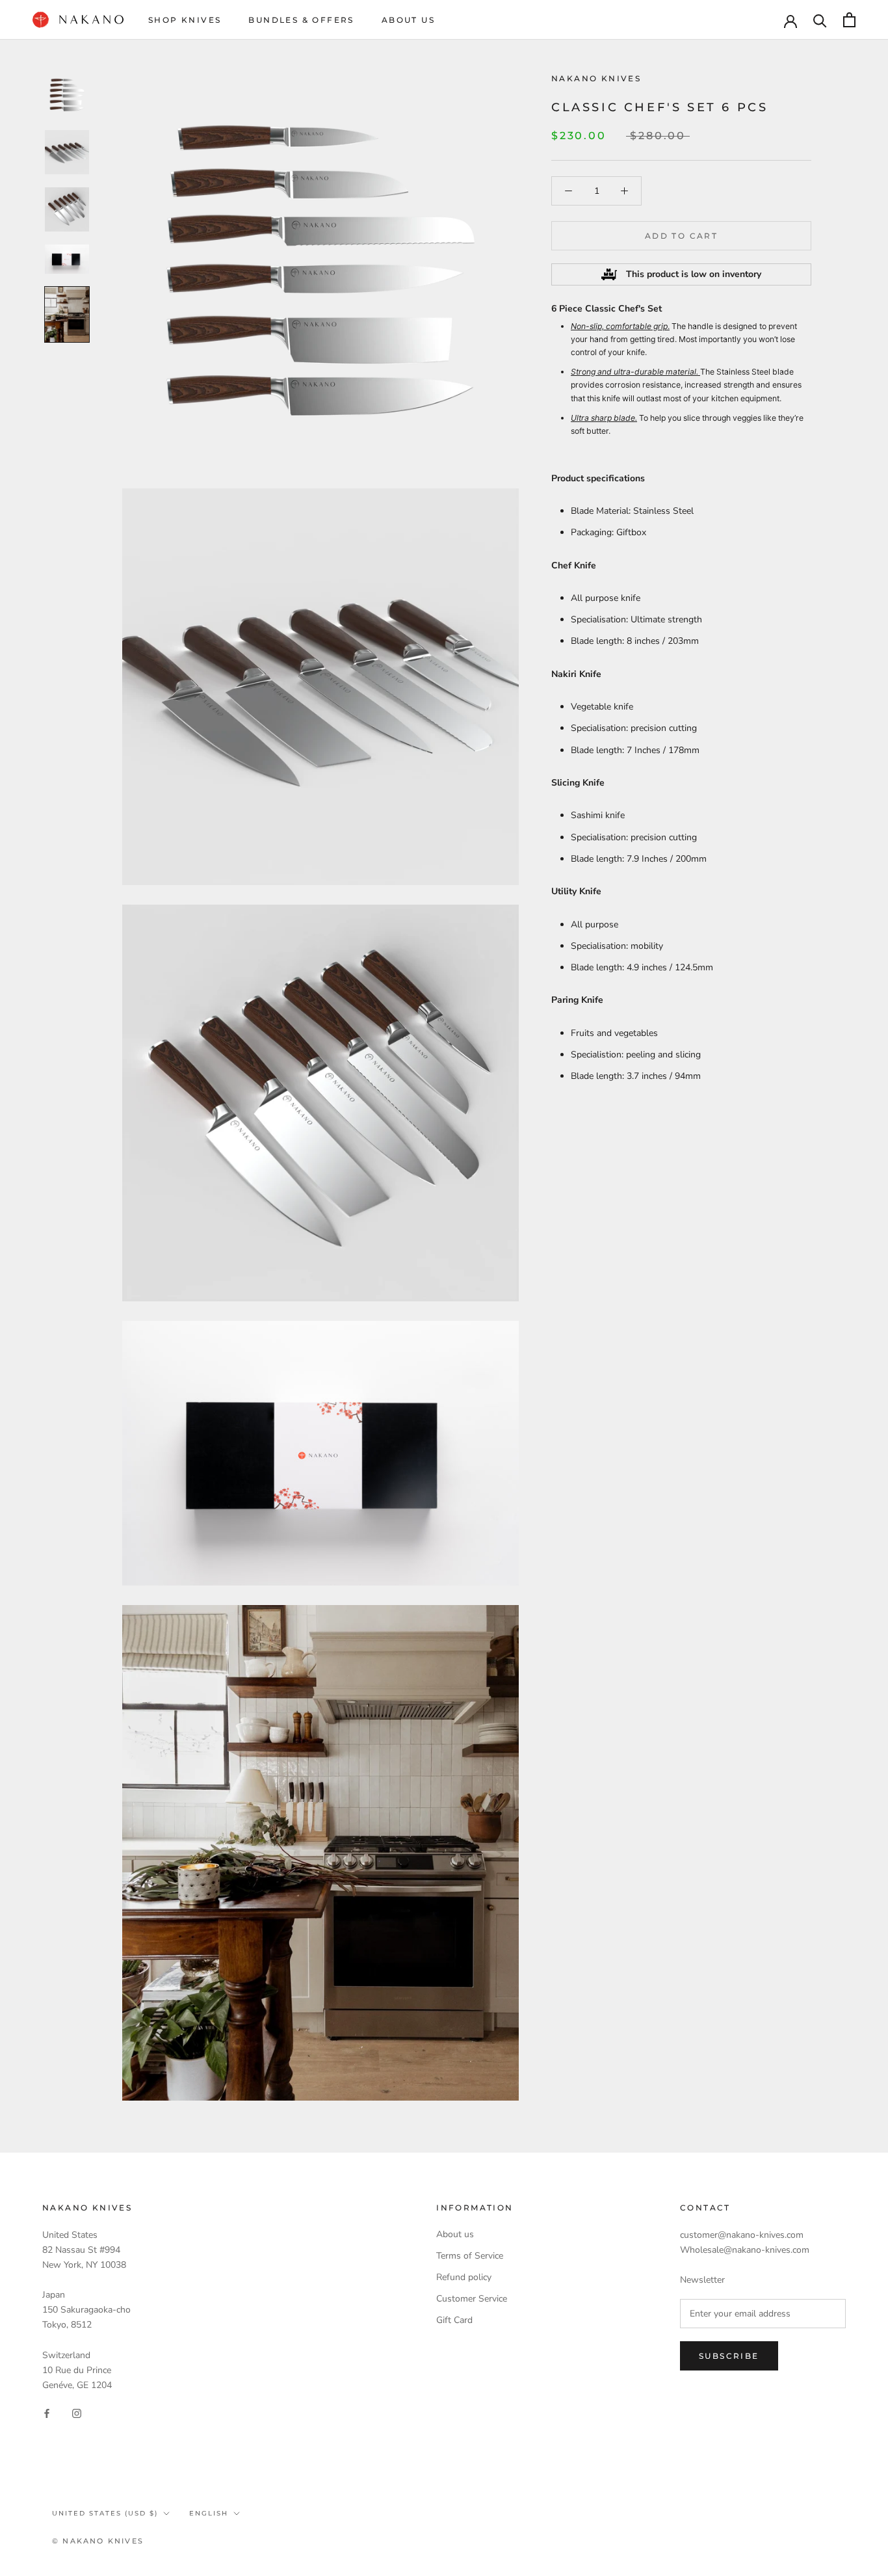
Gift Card (454, 2320)
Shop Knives (185, 20)
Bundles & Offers (301, 20)
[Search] (820, 20)
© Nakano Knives (98, 2541)
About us (455, 2234)
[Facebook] (47, 2413)
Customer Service (472, 2299)
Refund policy (464, 2277)
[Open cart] (849, 20)
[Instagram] (77, 2413)
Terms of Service (470, 2256)
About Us (408, 20)
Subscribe (729, 2356)
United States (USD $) (105, 2513)
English (209, 2513)
